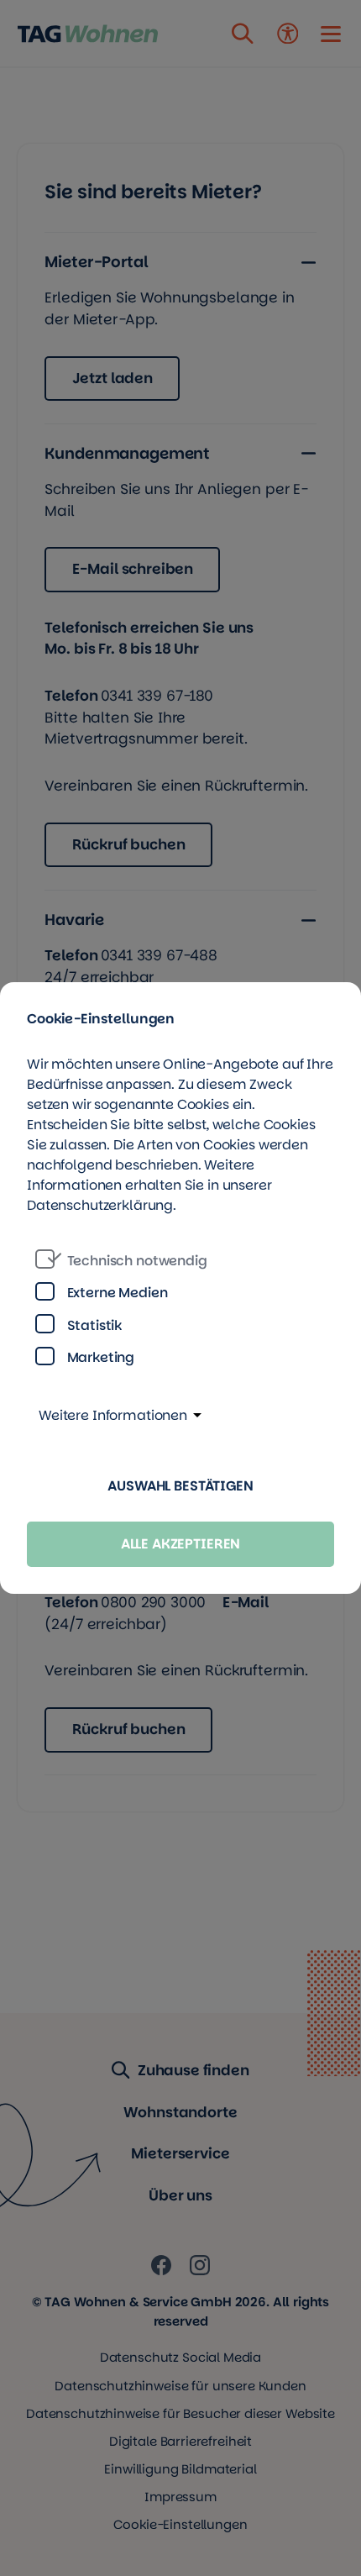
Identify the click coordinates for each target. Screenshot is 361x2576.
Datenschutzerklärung (100, 1205)
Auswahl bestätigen (180, 1486)
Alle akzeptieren (181, 1544)
